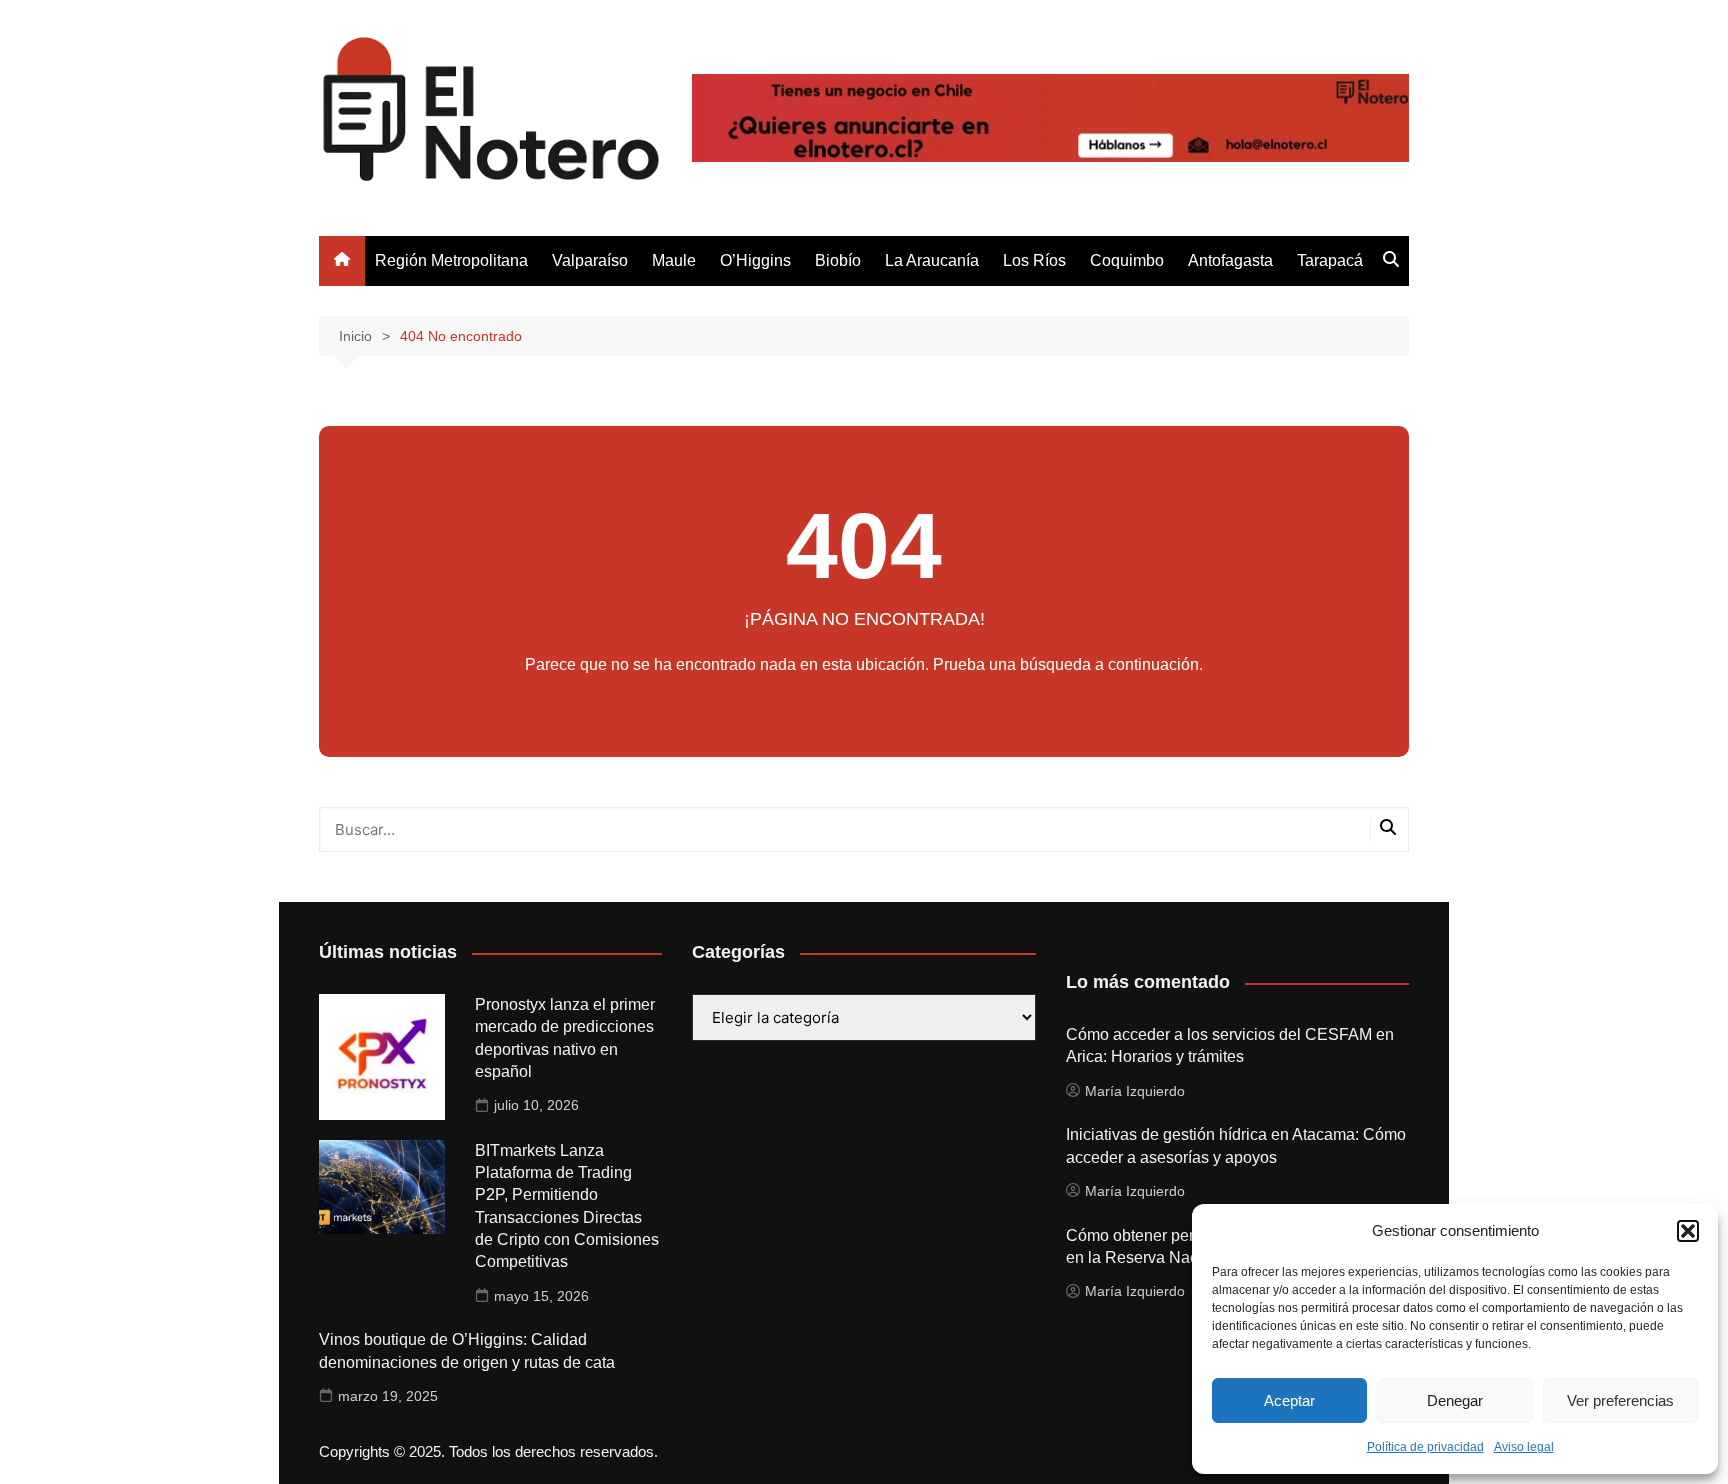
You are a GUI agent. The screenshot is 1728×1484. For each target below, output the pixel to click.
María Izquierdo (1135, 1091)
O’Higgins (755, 260)
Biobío (838, 260)
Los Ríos (1034, 260)
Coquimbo (1127, 260)
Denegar (1455, 1400)
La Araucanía (932, 260)
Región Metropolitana (451, 260)
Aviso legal (1524, 1447)
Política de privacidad (1425, 1447)
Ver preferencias (1620, 1400)
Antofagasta (1230, 260)
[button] (1688, 1231)
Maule (674, 260)
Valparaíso (590, 260)
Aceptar (1289, 1400)
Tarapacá (1330, 260)
